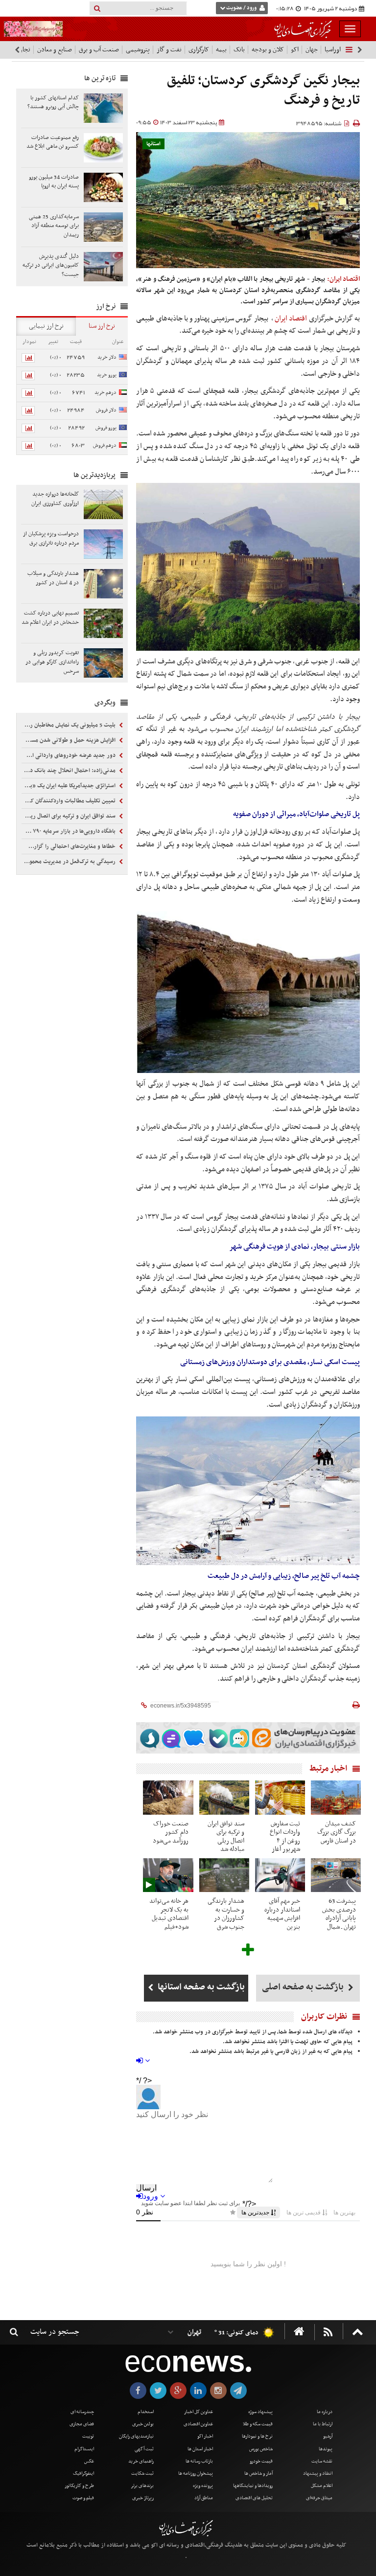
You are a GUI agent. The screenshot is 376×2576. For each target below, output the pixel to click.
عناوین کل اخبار (199, 2412)
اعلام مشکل (322, 2486)
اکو (295, 50)
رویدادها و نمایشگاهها (253, 2486)
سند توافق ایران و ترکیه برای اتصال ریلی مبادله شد (69, 816)
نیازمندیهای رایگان (136, 2436)
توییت (88, 2436)
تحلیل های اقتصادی (254, 2498)
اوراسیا (333, 50)
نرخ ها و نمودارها (257, 2436)
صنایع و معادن (55, 50)
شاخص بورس (261, 2449)
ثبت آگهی (144, 2449)
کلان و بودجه (268, 50)
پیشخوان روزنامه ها (196, 2473)
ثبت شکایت (142, 2473)
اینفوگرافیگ (83, 2473)
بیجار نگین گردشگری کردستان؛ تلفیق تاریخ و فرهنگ (263, 91)
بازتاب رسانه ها (199, 2461)
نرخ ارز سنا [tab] (102, 326)
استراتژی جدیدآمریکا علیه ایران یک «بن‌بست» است (69, 786)
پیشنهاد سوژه (260, 2412)
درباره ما (325, 2412)
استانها (153, 144)
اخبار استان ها (200, 2449)
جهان (312, 50)
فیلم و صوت (83, 2498)
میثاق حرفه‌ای (319, 2498)
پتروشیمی (138, 50)
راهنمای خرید (141, 2461)
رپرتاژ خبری (143, 2498)
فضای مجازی (82, 2424)
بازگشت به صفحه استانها (200, 1987)
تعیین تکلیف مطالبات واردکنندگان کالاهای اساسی (69, 801)
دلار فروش (106, 410)
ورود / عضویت (241, 8)
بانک (239, 50)
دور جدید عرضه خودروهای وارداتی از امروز (69, 755)
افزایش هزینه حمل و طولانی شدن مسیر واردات (69, 740)
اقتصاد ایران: (343, 279)
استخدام (146, 2412)
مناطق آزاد (204, 2498)
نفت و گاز (169, 50)
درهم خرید (106, 393)
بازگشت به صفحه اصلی (304, 1987)
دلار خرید (107, 357)
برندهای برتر (142, 2486)
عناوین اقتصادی (198, 2424)
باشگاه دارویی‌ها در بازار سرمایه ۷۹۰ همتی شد (69, 831)
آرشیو (328, 2436)
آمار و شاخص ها (258, 2473)
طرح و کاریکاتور (79, 2486)
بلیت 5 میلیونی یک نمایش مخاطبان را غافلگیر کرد (69, 725)
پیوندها (326, 2449)
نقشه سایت (322, 2461)
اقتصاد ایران (291, 319)
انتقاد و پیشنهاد (318, 2473)
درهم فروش (105, 445)
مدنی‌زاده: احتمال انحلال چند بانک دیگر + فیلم (69, 771)
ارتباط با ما (323, 2424)
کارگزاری (199, 50)
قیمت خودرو (261, 2461)
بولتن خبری (143, 2424)
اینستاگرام (84, 2449)
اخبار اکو (205, 2436)
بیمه (221, 50)
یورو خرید (107, 375)
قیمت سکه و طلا (258, 2424)
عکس (89, 2461)
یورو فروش (106, 428)
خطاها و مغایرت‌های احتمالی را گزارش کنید (69, 846)
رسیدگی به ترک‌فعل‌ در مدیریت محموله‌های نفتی (69, 862)
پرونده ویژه (203, 2486)
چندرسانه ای (82, 2412)
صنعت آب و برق (99, 50)
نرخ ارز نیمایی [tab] (46, 326)
